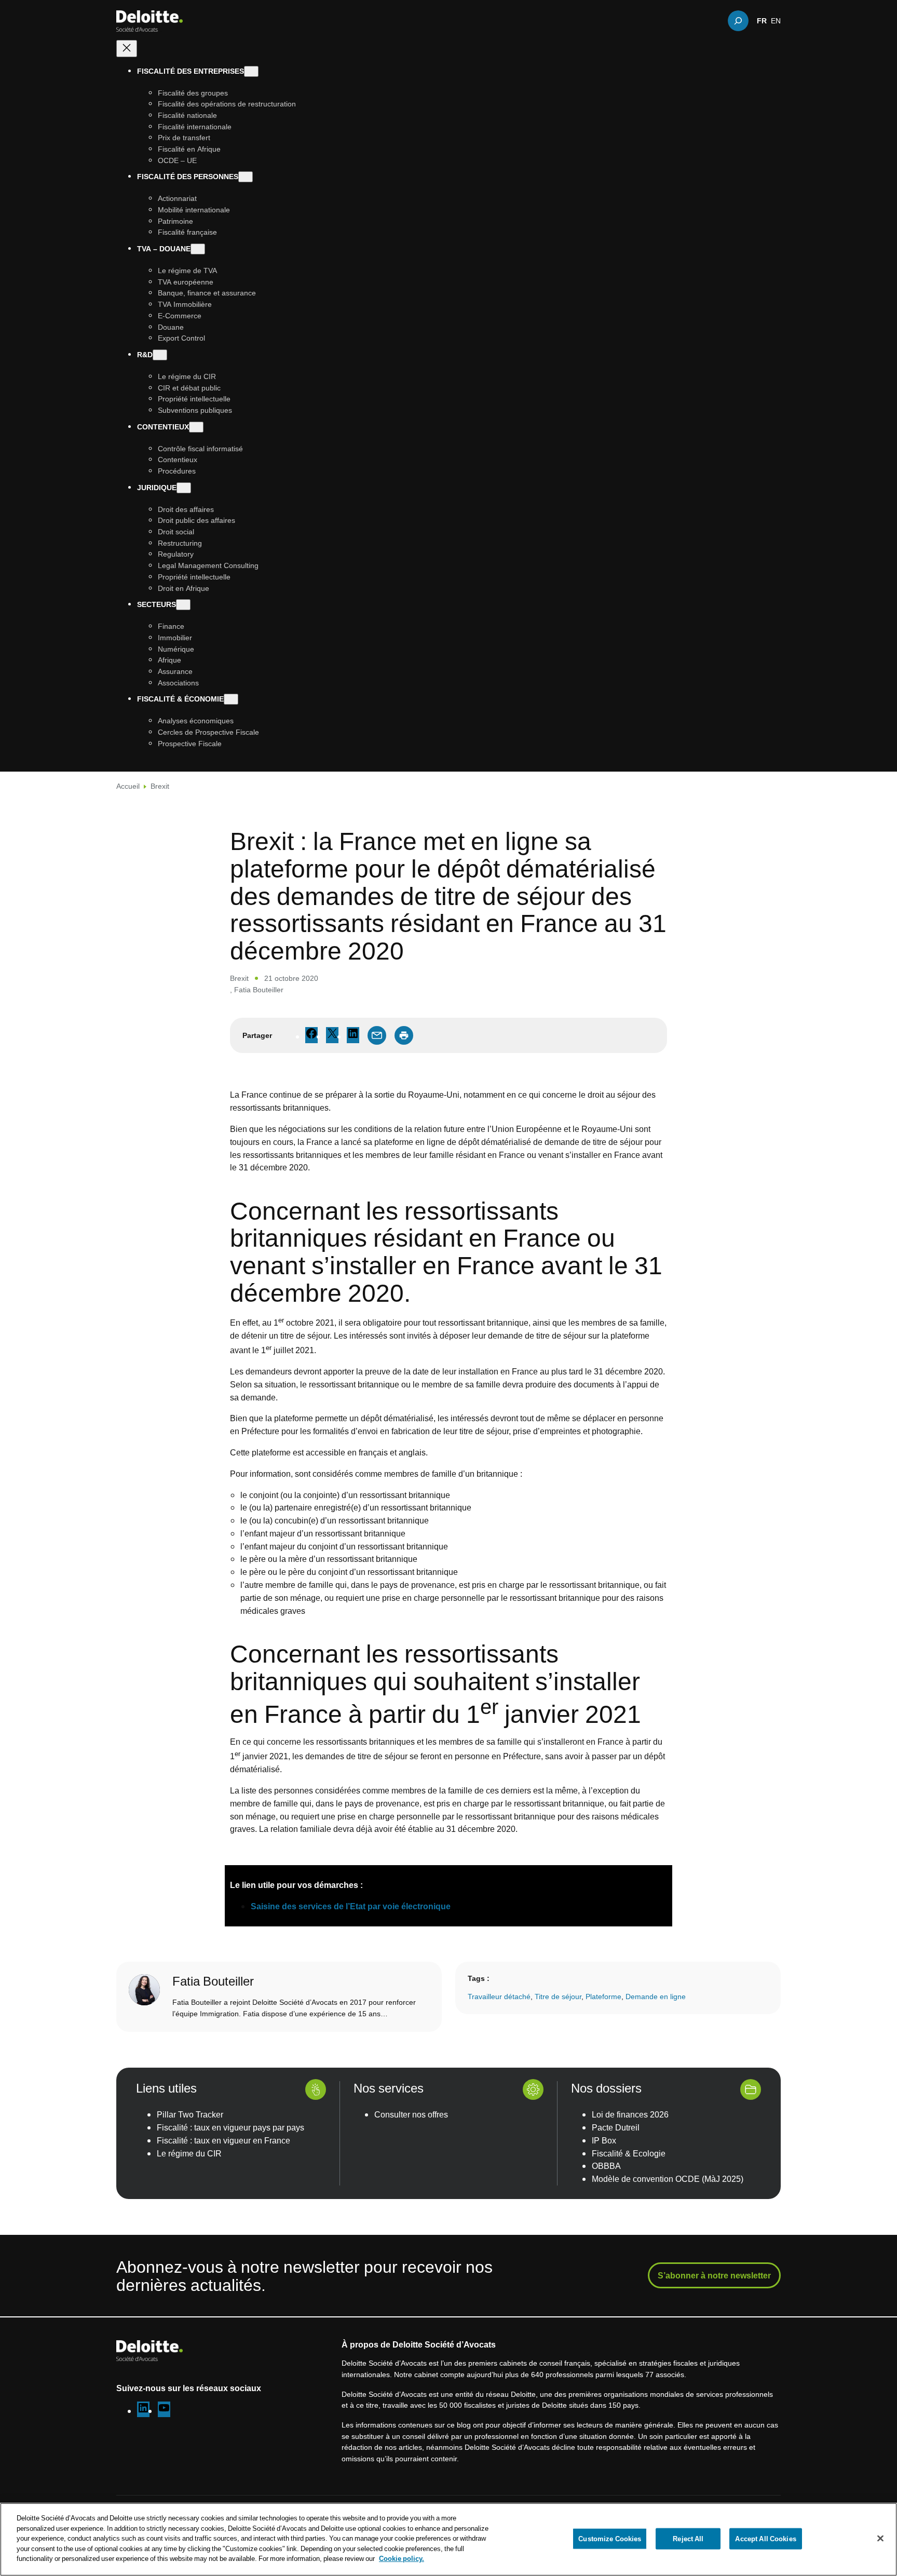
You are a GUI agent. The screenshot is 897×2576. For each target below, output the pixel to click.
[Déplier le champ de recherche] (738, 21)
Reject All (688, 2538)
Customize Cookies (610, 2538)
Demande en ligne (656, 1996)
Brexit (160, 786)
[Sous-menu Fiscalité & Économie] (231, 700)
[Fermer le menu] (127, 49)
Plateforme (603, 1996)
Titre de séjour (558, 1996)
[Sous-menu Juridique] (184, 488)
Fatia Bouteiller (259, 989)
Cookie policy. (402, 2558)
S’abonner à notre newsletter (714, 2275)
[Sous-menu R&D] (160, 355)
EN (776, 21)
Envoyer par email (377, 1035)
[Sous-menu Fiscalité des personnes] (246, 177)
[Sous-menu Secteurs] (183, 605)
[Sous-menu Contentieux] (196, 427)
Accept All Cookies (765, 2538)
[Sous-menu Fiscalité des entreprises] (251, 71)
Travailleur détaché (499, 1996)
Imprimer (404, 1035)
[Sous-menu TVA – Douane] (198, 249)
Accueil (128, 786)
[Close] (880, 2538)
